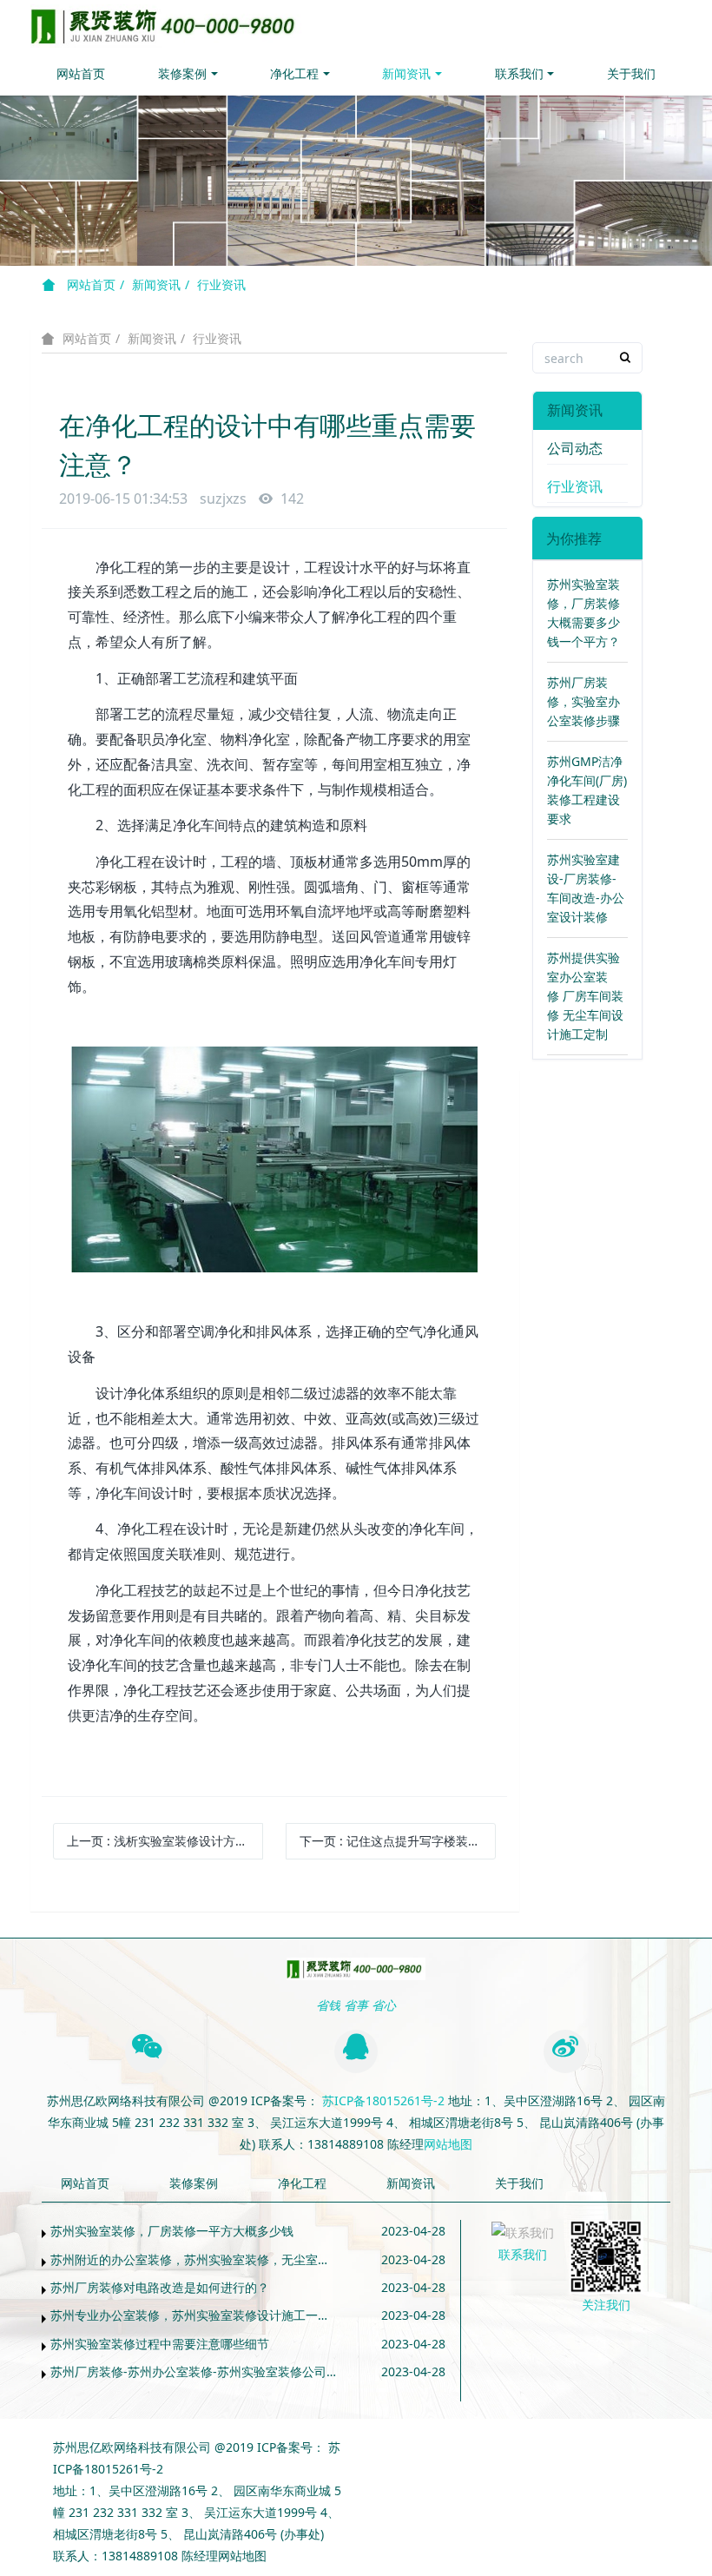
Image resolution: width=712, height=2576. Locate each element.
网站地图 (448, 2144)
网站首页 (81, 73)
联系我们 (519, 73)
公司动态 (575, 448)
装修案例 (182, 73)
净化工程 (294, 73)
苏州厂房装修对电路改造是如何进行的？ (160, 2287)
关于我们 (631, 73)
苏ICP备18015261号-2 (382, 2100)
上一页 (163, 1841)
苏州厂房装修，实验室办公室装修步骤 (583, 701)
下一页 (398, 1841)
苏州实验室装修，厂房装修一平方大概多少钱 (172, 2231)
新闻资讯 (406, 73)
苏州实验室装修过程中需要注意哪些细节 (160, 2344)
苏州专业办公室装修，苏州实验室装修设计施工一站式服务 (194, 2315)
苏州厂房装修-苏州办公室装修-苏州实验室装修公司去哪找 (194, 2371)
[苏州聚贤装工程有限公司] (166, 26)
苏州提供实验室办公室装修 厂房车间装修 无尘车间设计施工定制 (585, 996)
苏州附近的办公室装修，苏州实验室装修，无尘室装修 (194, 2259)
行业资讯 (221, 284)
